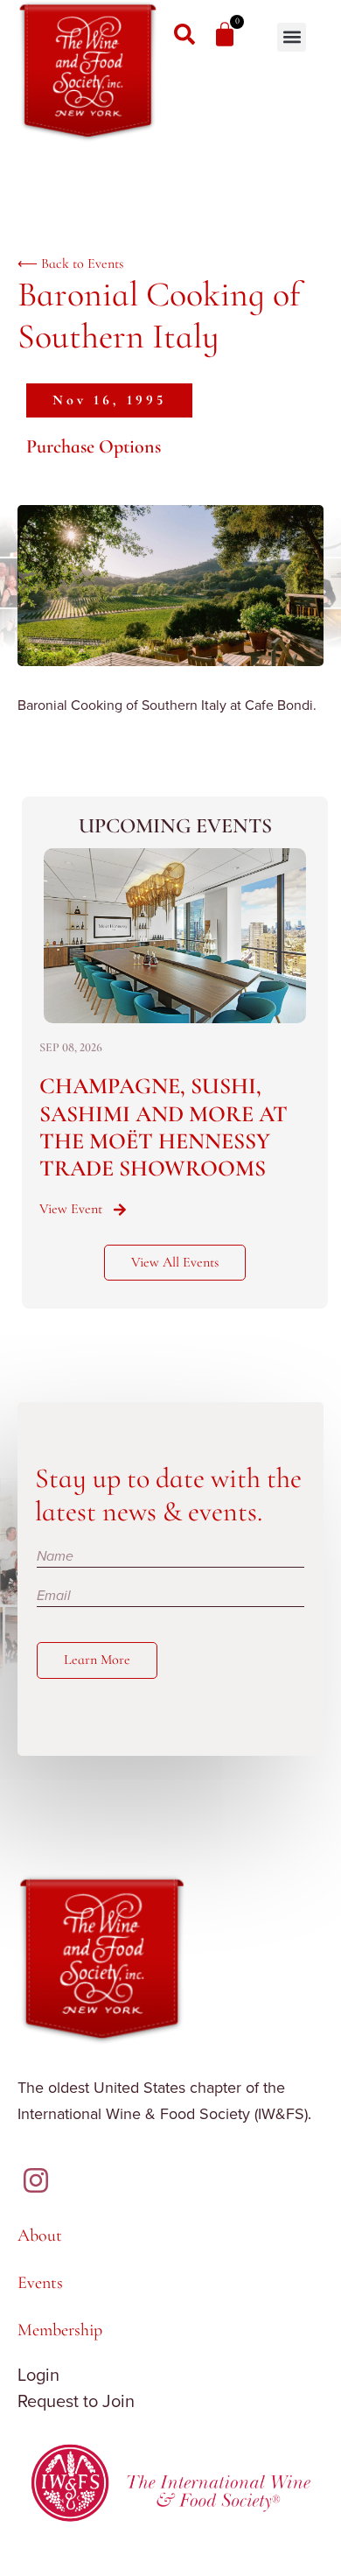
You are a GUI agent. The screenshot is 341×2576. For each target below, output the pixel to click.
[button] (292, 37)
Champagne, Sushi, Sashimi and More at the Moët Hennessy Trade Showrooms (164, 1127)
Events (40, 2283)
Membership (60, 2330)
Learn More (97, 1660)
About (40, 2236)
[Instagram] (36, 2180)
